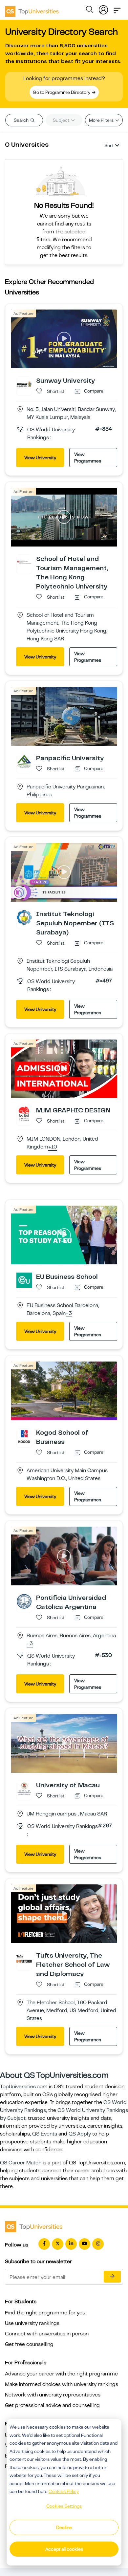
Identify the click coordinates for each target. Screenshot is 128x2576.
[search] (90, 11)
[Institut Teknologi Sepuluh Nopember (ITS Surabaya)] (24, 917)
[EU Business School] (24, 1280)
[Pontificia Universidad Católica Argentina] (24, 1601)
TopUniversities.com (24, 2087)
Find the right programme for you (45, 2313)
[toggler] (117, 9)
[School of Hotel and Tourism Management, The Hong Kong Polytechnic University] (24, 562)
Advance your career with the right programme (61, 2374)
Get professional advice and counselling (52, 2405)
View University (40, 458)
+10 (53, 1147)
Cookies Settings (64, 2506)
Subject (62, 120)
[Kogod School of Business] (24, 1436)
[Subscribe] (112, 2277)
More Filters (102, 120)
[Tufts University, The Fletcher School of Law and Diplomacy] (24, 1959)
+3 (69, 1314)
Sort (109, 145)
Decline (64, 2527)
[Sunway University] (24, 384)
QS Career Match (21, 2163)
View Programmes (88, 458)
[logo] (32, 9)
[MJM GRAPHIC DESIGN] (24, 1114)
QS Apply (80, 2134)
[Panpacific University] (24, 761)
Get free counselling (29, 2344)
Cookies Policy (64, 2491)
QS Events (45, 2134)
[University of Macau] (24, 1788)
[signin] (103, 9)
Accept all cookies (64, 2549)
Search (22, 120)
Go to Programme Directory (62, 92)
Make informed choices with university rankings (62, 2384)
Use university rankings (32, 2323)
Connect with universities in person (47, 2334)
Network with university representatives (53, 2395)
